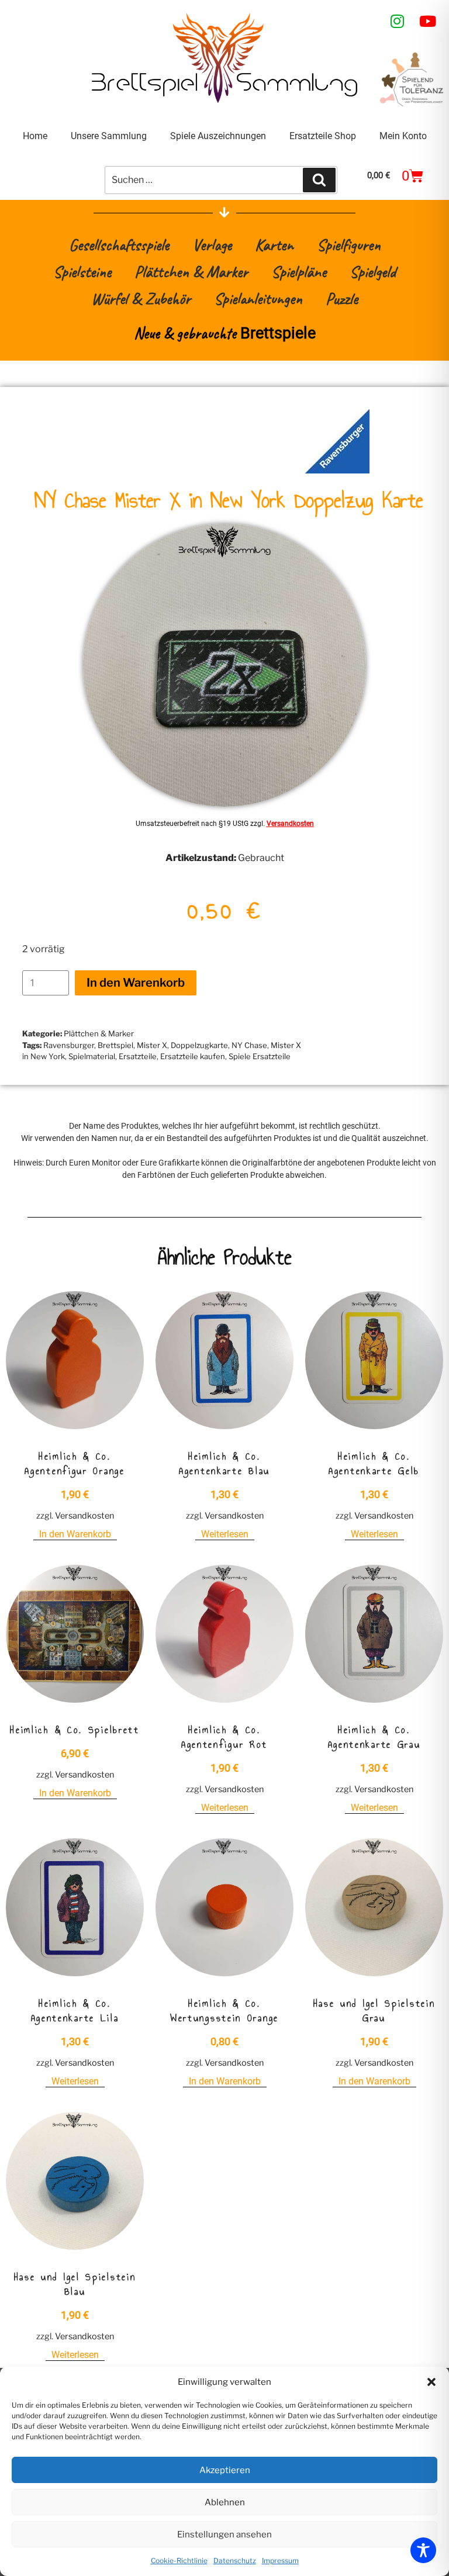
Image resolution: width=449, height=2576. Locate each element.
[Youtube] (428, 21)
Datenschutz (235, 2561)
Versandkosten (290, 824)
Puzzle (342, 298)
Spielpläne (299, 272)
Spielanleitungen (258, 298)
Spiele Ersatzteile (260, 1056)
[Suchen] (319, 180)
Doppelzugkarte (199, 1045)
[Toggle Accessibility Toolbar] (423, 2550)
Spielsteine (82, 272)
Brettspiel (115, 1045)
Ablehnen (225, 2502)
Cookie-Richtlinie (179, 2561)
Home (35, 136)
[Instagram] (398, 21)
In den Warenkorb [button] (75, 1534)
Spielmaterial (92, 1056)
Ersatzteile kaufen (193, 1056)
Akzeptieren (225, 2470)
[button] (431, 2382)
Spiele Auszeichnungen (218, 136)
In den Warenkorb (136, 983)
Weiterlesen (225, 1534)
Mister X (152, 1045)
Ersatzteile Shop (323, 136)
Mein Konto (403, 136)
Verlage (212, 245)
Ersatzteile (138, 1056)
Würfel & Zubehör (141, 298)
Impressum (280, 2561)
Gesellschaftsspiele (119, 245)
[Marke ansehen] (337, 470)
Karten (274, 245)
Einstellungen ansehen (224, 2534)
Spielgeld (373, 272)
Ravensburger (69, 1045)
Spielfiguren (349, 245)
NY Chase (249, 1045)
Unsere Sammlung (109, 136)
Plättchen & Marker (191, 272)
